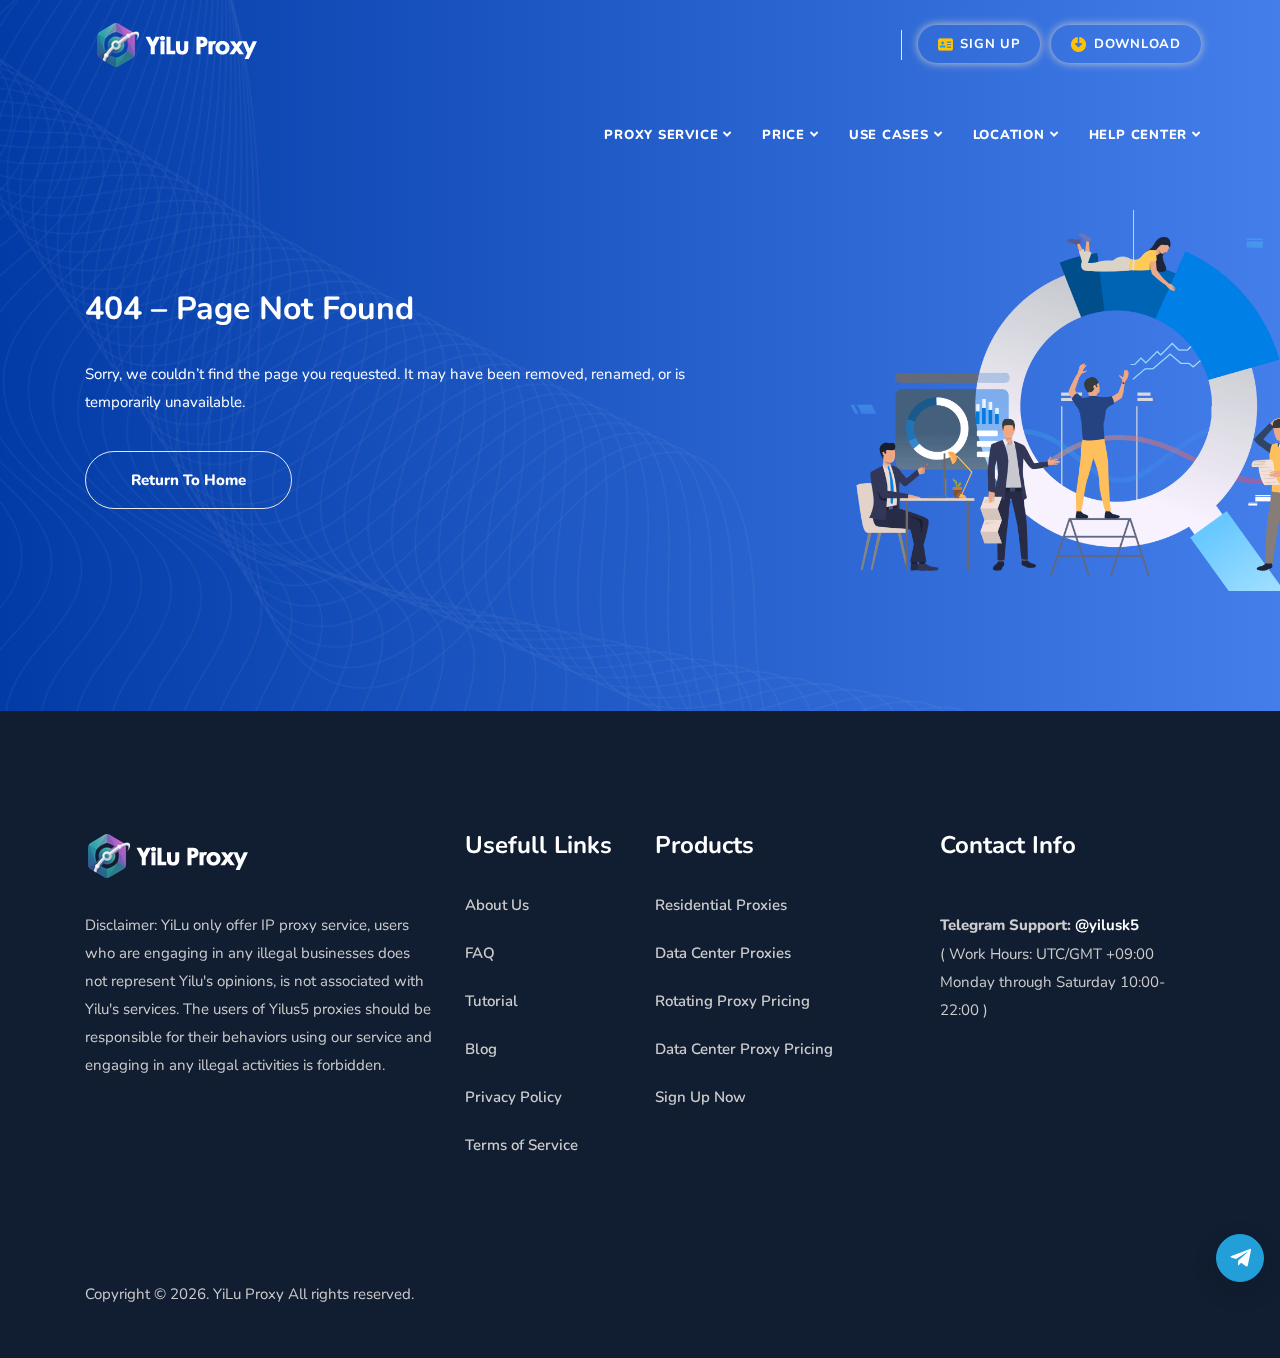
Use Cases (889, 135)
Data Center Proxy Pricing (744, 1049)
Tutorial (491, 1001)
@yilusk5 (1107, 925)
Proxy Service (661, 135)
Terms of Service (521, 1145)
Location (1009, 135)
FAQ (480, 953)
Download (1135, 44)
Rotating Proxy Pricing (732, 1001)
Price (783, 135)
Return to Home (188, 480)
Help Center (1138, 135)
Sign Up (988, 44)
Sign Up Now (700, 1097)
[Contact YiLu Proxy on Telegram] (1240, 1258)
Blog (481, 1049)
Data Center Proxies (723, 953)
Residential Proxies (721, 905)
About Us (497, 905)
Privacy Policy (513, 1097)
